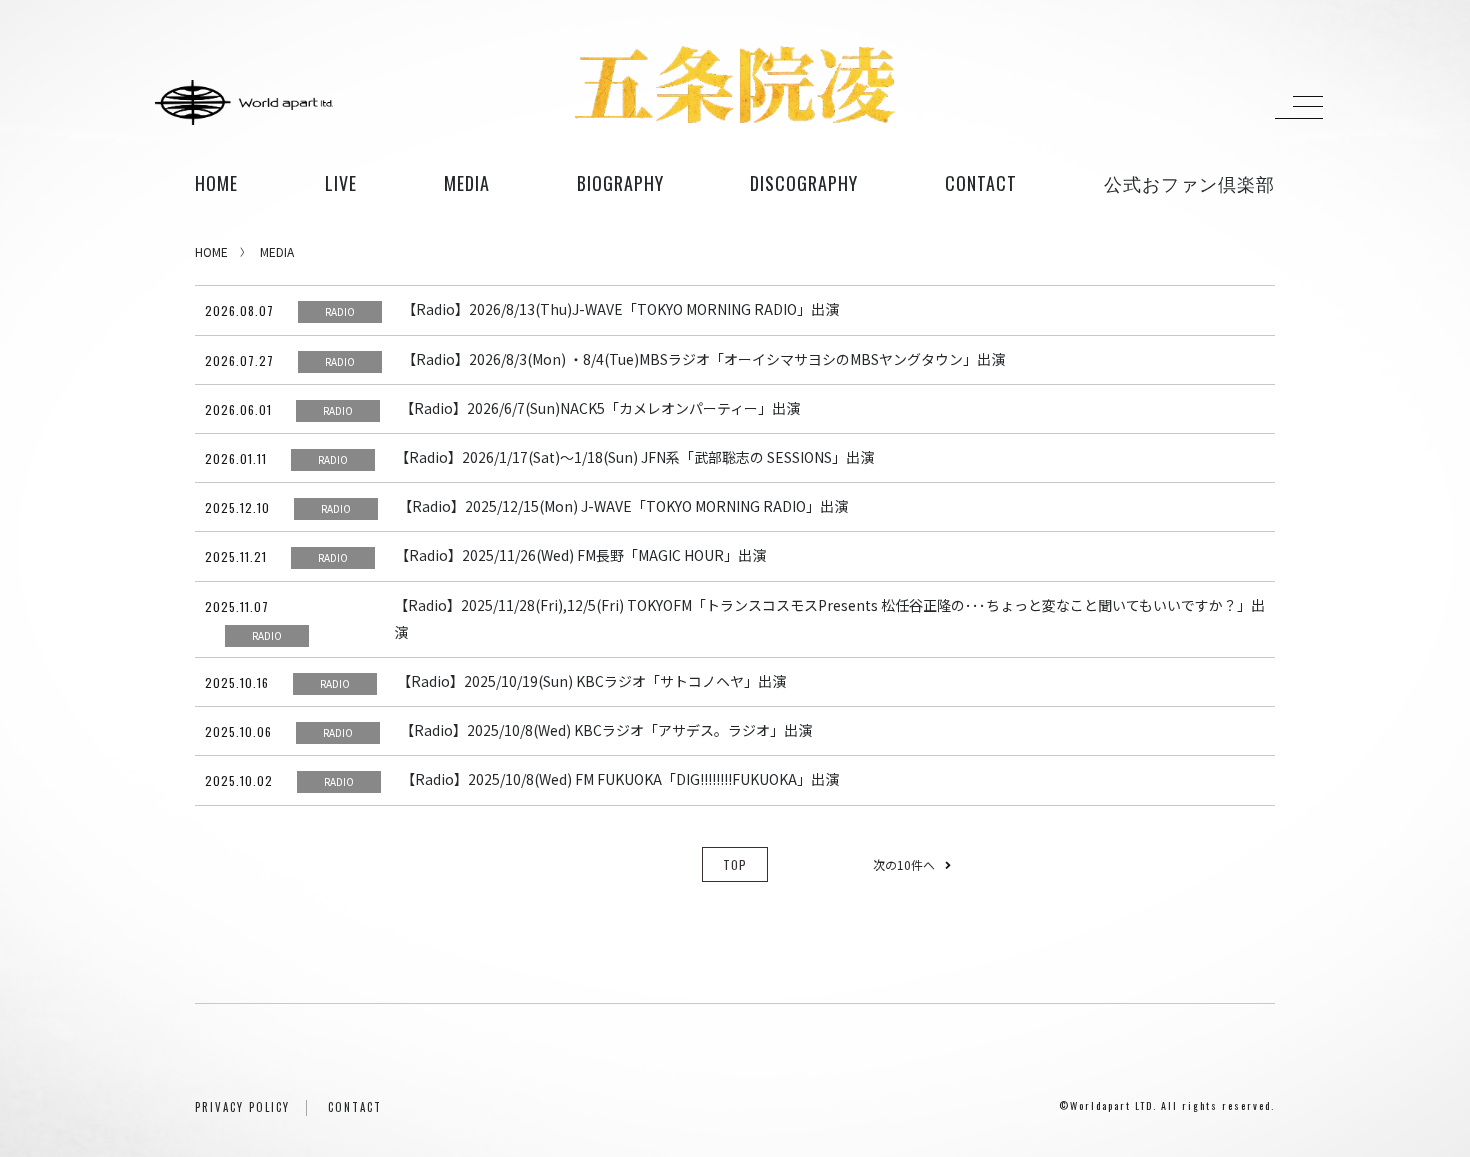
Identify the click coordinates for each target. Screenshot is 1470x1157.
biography (620, 183)
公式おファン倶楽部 (1189, 183)
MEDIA (277, 251)
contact (981, 183)
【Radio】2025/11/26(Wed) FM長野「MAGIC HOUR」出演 (580, 555)
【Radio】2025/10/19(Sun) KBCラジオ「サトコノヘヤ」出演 (591, 681)
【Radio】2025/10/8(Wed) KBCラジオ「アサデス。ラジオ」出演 (606, 730)
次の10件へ (904, 864)
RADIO (340, 311)
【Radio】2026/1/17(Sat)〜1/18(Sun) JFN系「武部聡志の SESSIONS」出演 (634, 457)
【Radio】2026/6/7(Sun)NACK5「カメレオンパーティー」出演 (600, 408)
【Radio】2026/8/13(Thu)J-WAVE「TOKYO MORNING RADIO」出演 (620, 309)
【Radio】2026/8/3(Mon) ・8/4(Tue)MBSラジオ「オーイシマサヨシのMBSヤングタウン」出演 (703, 359)
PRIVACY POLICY (242, 1107)
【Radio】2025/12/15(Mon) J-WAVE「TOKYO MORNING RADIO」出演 (623, 506)
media (467, 183)
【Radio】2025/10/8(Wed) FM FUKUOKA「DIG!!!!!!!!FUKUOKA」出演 (620, 779)
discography (804, 183)
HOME (216, 183)
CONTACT (355, 1107)
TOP (735, 864)
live (341, 183)
